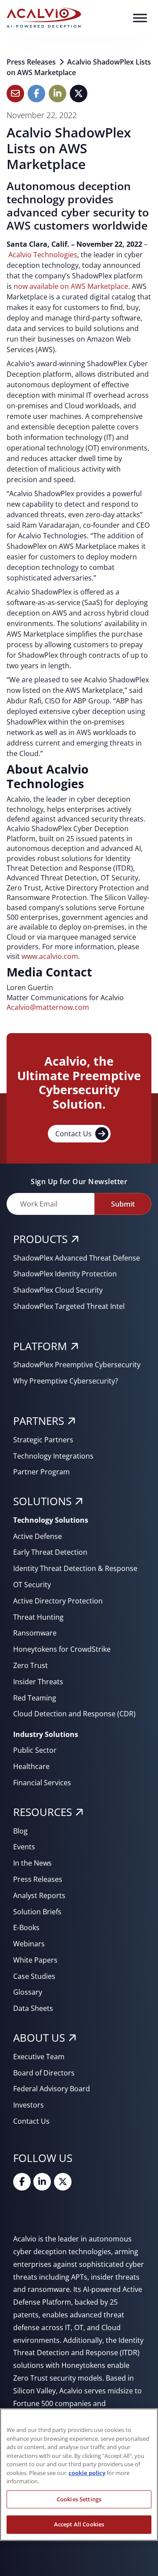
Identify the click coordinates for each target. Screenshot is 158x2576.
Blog (20, 1831)
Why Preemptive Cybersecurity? (66, 1381)
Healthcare (31, 1766)
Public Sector (35, 1750)
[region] (79, 2475)
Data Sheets (33, 2008)
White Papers (35, 1960)
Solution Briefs (37, 1912)
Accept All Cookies (79, 2524)
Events (24, 1847)
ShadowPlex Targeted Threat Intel (69, 1306)
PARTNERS (39, 1421)
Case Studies (34, 1976)
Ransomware (35, 1633)
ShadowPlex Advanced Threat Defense (77, 1258)
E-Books (26, 1927)
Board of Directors (44, 2073)
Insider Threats (38, 1682)
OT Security (32, 1585)
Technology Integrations (53, 1456)
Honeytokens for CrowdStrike (62, 1649)
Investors (29, 2105)
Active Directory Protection (58, 1601)
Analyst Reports (39, 1895)
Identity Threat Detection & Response (75, 1568)
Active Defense (38, 1536)
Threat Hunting (38, 1617)
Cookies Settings (79, 2499)
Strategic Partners (43, 1440)
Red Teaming (35, 1698)
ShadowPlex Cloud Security (58, 1290)
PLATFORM (40, 1346)
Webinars (29, 1944)
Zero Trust (31, 1665)
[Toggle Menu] (140, 18)
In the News (32, 1863)
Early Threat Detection (50, 1552)
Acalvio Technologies (43, 255)
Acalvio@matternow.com (48, 1007)
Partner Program (41, 1472)
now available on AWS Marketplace (71, 286)
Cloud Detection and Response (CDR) (74, 1714)
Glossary (28, 1992)
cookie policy (87, 2473)
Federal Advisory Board (52, 2089)
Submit (123, 1204)
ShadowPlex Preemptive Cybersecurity (77, 1365)
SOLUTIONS (42, 1501)
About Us (39, 2037)
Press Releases (32, 62)
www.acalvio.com (50, 956)
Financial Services (42, 1783)
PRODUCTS (40, 1239)
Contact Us (74, 1134)
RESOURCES (43, 1812)
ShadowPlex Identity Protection (65, 1274)
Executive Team (39, 2057)
